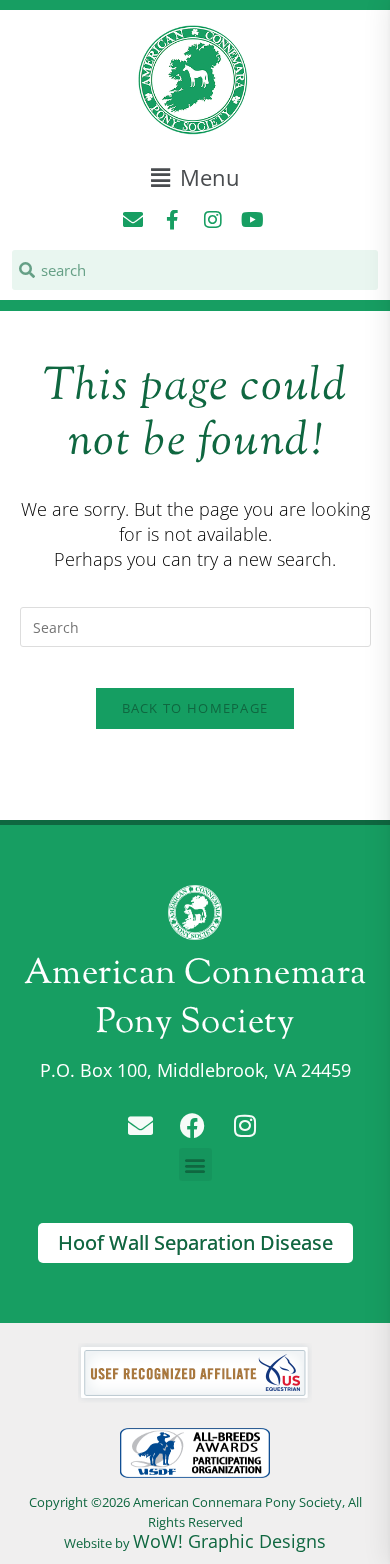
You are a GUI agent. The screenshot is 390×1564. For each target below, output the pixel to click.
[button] (195, 177)
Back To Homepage (195, 708)
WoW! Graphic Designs (229, 1541)
